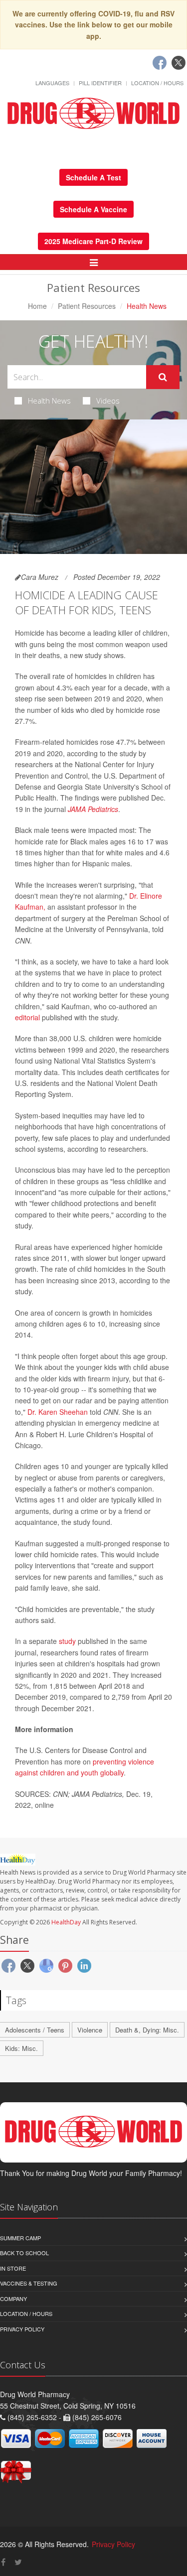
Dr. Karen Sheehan (58, 1412)
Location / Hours (157, 83)
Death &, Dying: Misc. (147, 2030)
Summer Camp (20, 2238)
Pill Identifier (100, 83)
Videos (108, 401)
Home (37, 306)
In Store (13, 2268)
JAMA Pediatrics (93, 809)
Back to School (24, 2253)
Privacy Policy (22, 2329)
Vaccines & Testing (29, 2283)
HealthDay (66, 1922)
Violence (90, 2030)
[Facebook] (160, 63)
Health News (49, 401)
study (67, 1641)
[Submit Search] (163, 377)
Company (13, 2299)
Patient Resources (87, 306)
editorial (27, 1017)
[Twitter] (179, 63)
